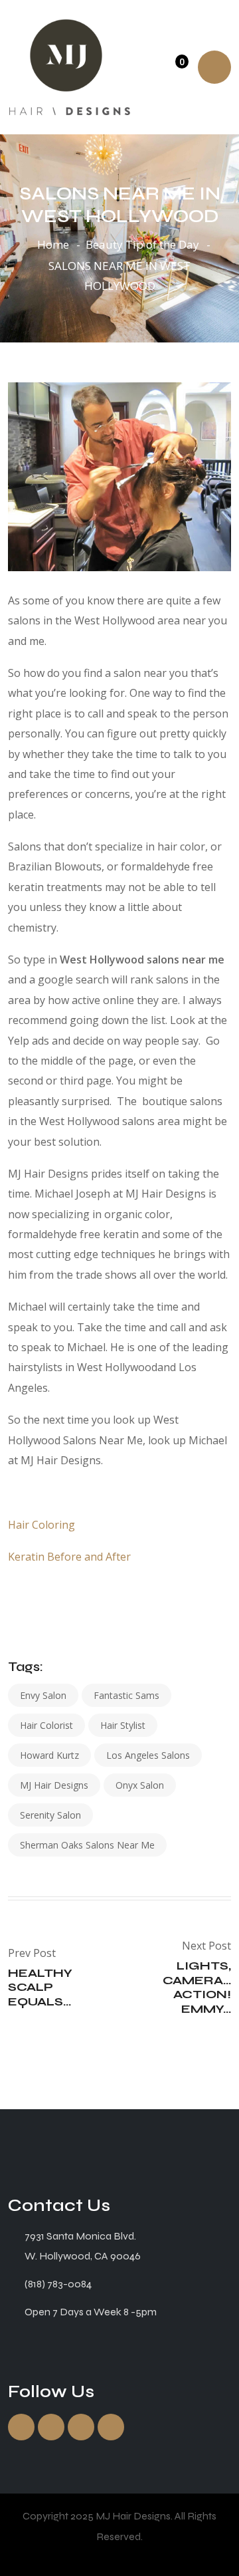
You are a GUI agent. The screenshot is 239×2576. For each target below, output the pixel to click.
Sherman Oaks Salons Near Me (87, 1845)
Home (53, 244)
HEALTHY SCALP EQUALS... (40, 1987)
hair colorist (46, 1725)
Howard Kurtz (49, 1755)
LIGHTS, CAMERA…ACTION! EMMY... (197, 1987)
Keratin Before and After (69, 1557)
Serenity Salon (50, 1815)
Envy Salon (43, 1695)
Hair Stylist (123, 1725)
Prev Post (32, 1953)
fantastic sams (126, 1695)
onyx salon (140, 1785)
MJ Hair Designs (54, 1785)
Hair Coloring (41, 1525)
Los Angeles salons (148, 1755)
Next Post (206, 1946)
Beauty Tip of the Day (142, 244)
